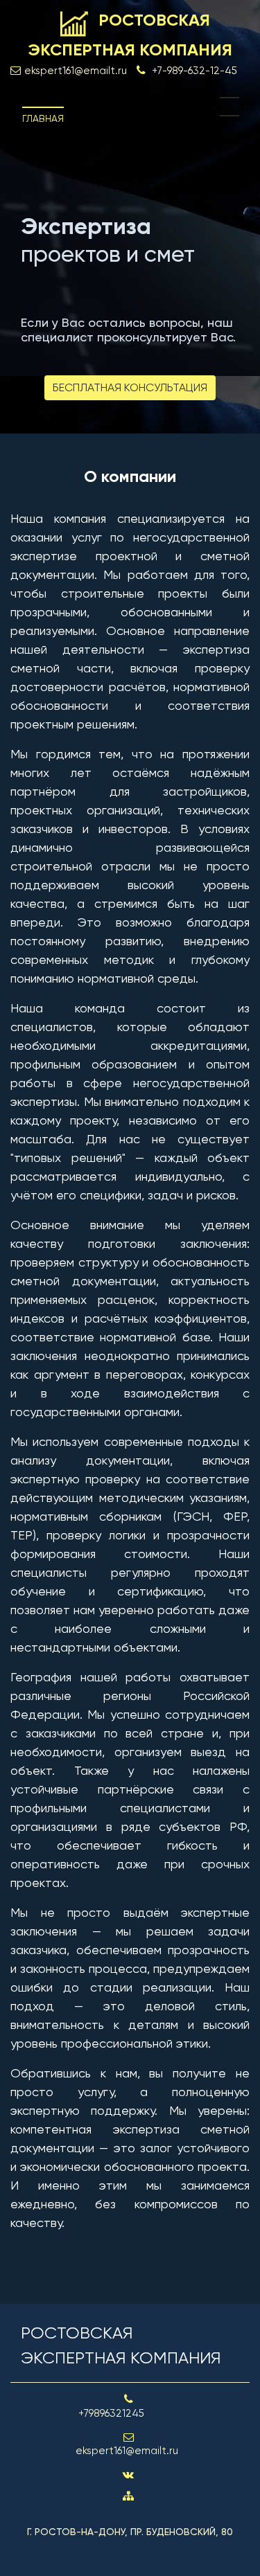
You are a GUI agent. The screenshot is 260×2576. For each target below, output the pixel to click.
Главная (43, 118)
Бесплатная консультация (130, 387)
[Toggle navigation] (229, 107)
